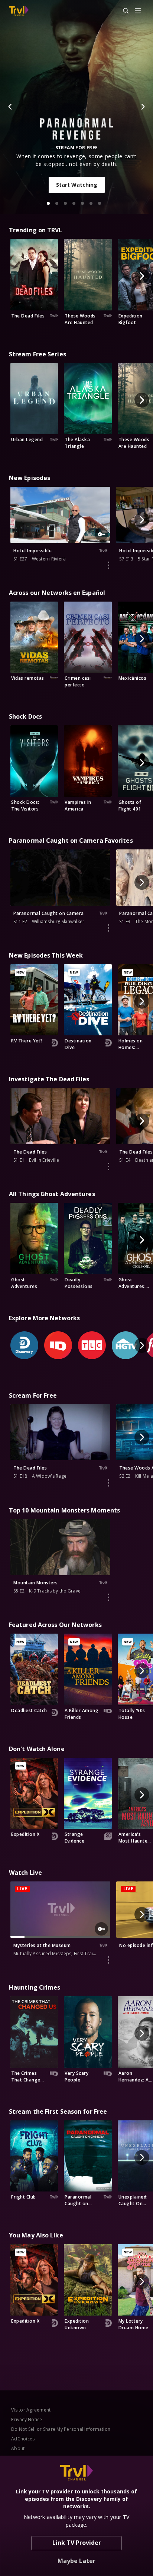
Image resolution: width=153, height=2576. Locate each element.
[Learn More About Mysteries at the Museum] (108, 1960)
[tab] (48, 203)
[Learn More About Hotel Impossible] (108, 565)
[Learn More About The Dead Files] (108, 1166)
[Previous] (10, 107)
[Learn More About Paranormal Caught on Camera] (108, 928)
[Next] (143, 107)
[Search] (123, 11)
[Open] (138, 11)
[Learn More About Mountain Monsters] (108, 1597)
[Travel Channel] (19, 11)
